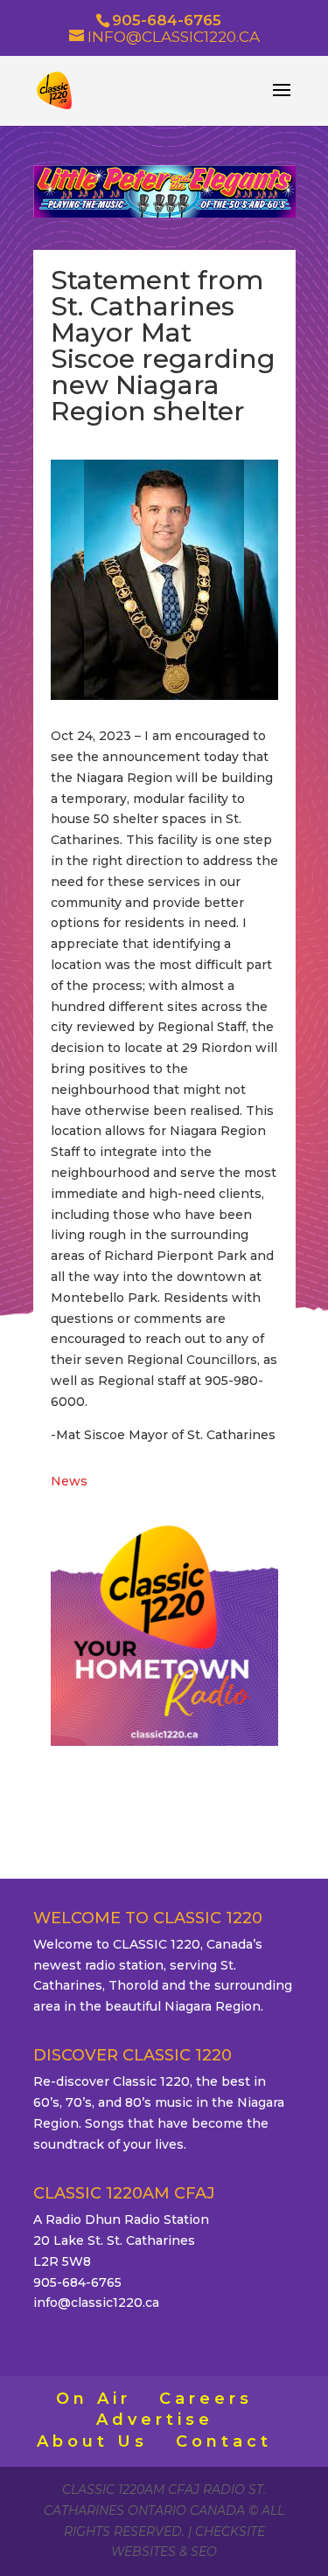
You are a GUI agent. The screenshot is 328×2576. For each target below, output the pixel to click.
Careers (206, 2399)
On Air (94, 2399)
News (69, 1481)
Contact (224, 2441)
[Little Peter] (164, 213)
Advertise (155, 2420)
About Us (92, 2441)
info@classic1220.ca (96, 2302)
